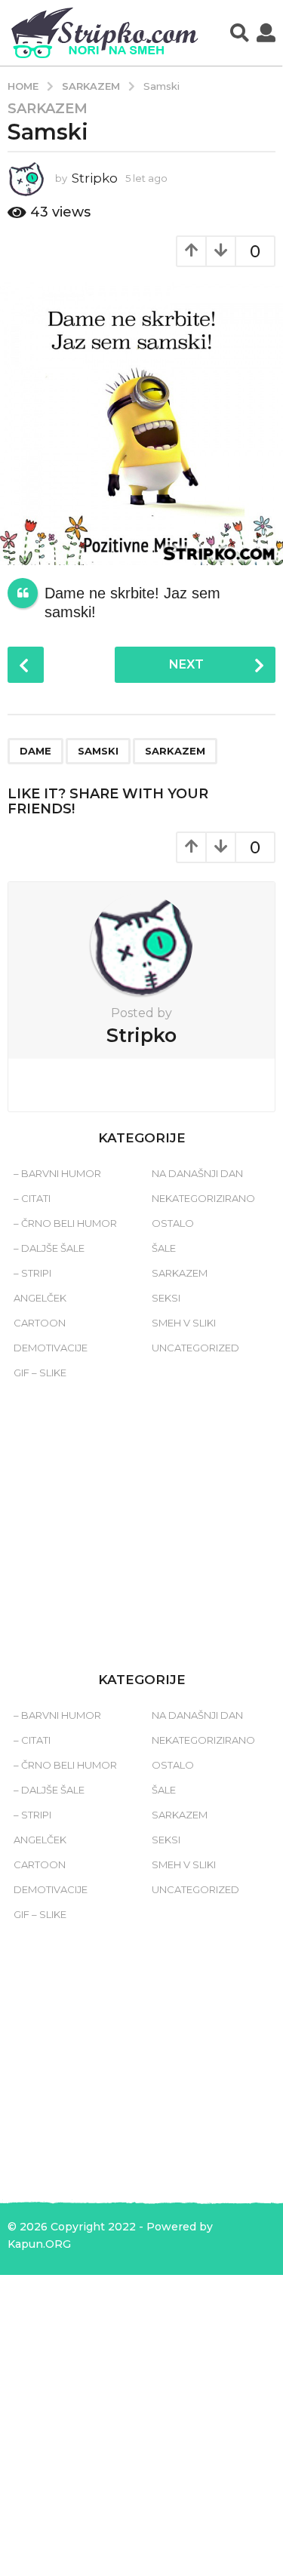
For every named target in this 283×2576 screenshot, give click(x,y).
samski (98, 751)
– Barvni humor (57, 1173)
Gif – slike (40, 1373)
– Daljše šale (49, 1248)
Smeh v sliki (184, 1323)
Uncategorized (195, 1348)
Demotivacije (51, 1348)
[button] (240, 33)
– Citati (32, 1198)
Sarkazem (48, 109)
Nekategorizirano (203, 1198)
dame (35, 751)
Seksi (166, 1298)
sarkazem (175, 751)
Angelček (40, 1298)
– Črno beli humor (65, 1223)
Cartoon (40, 1323)
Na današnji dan (197, 1173)
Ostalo (173, 1223)
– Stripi (32, 1273)
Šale (164, 1248)
